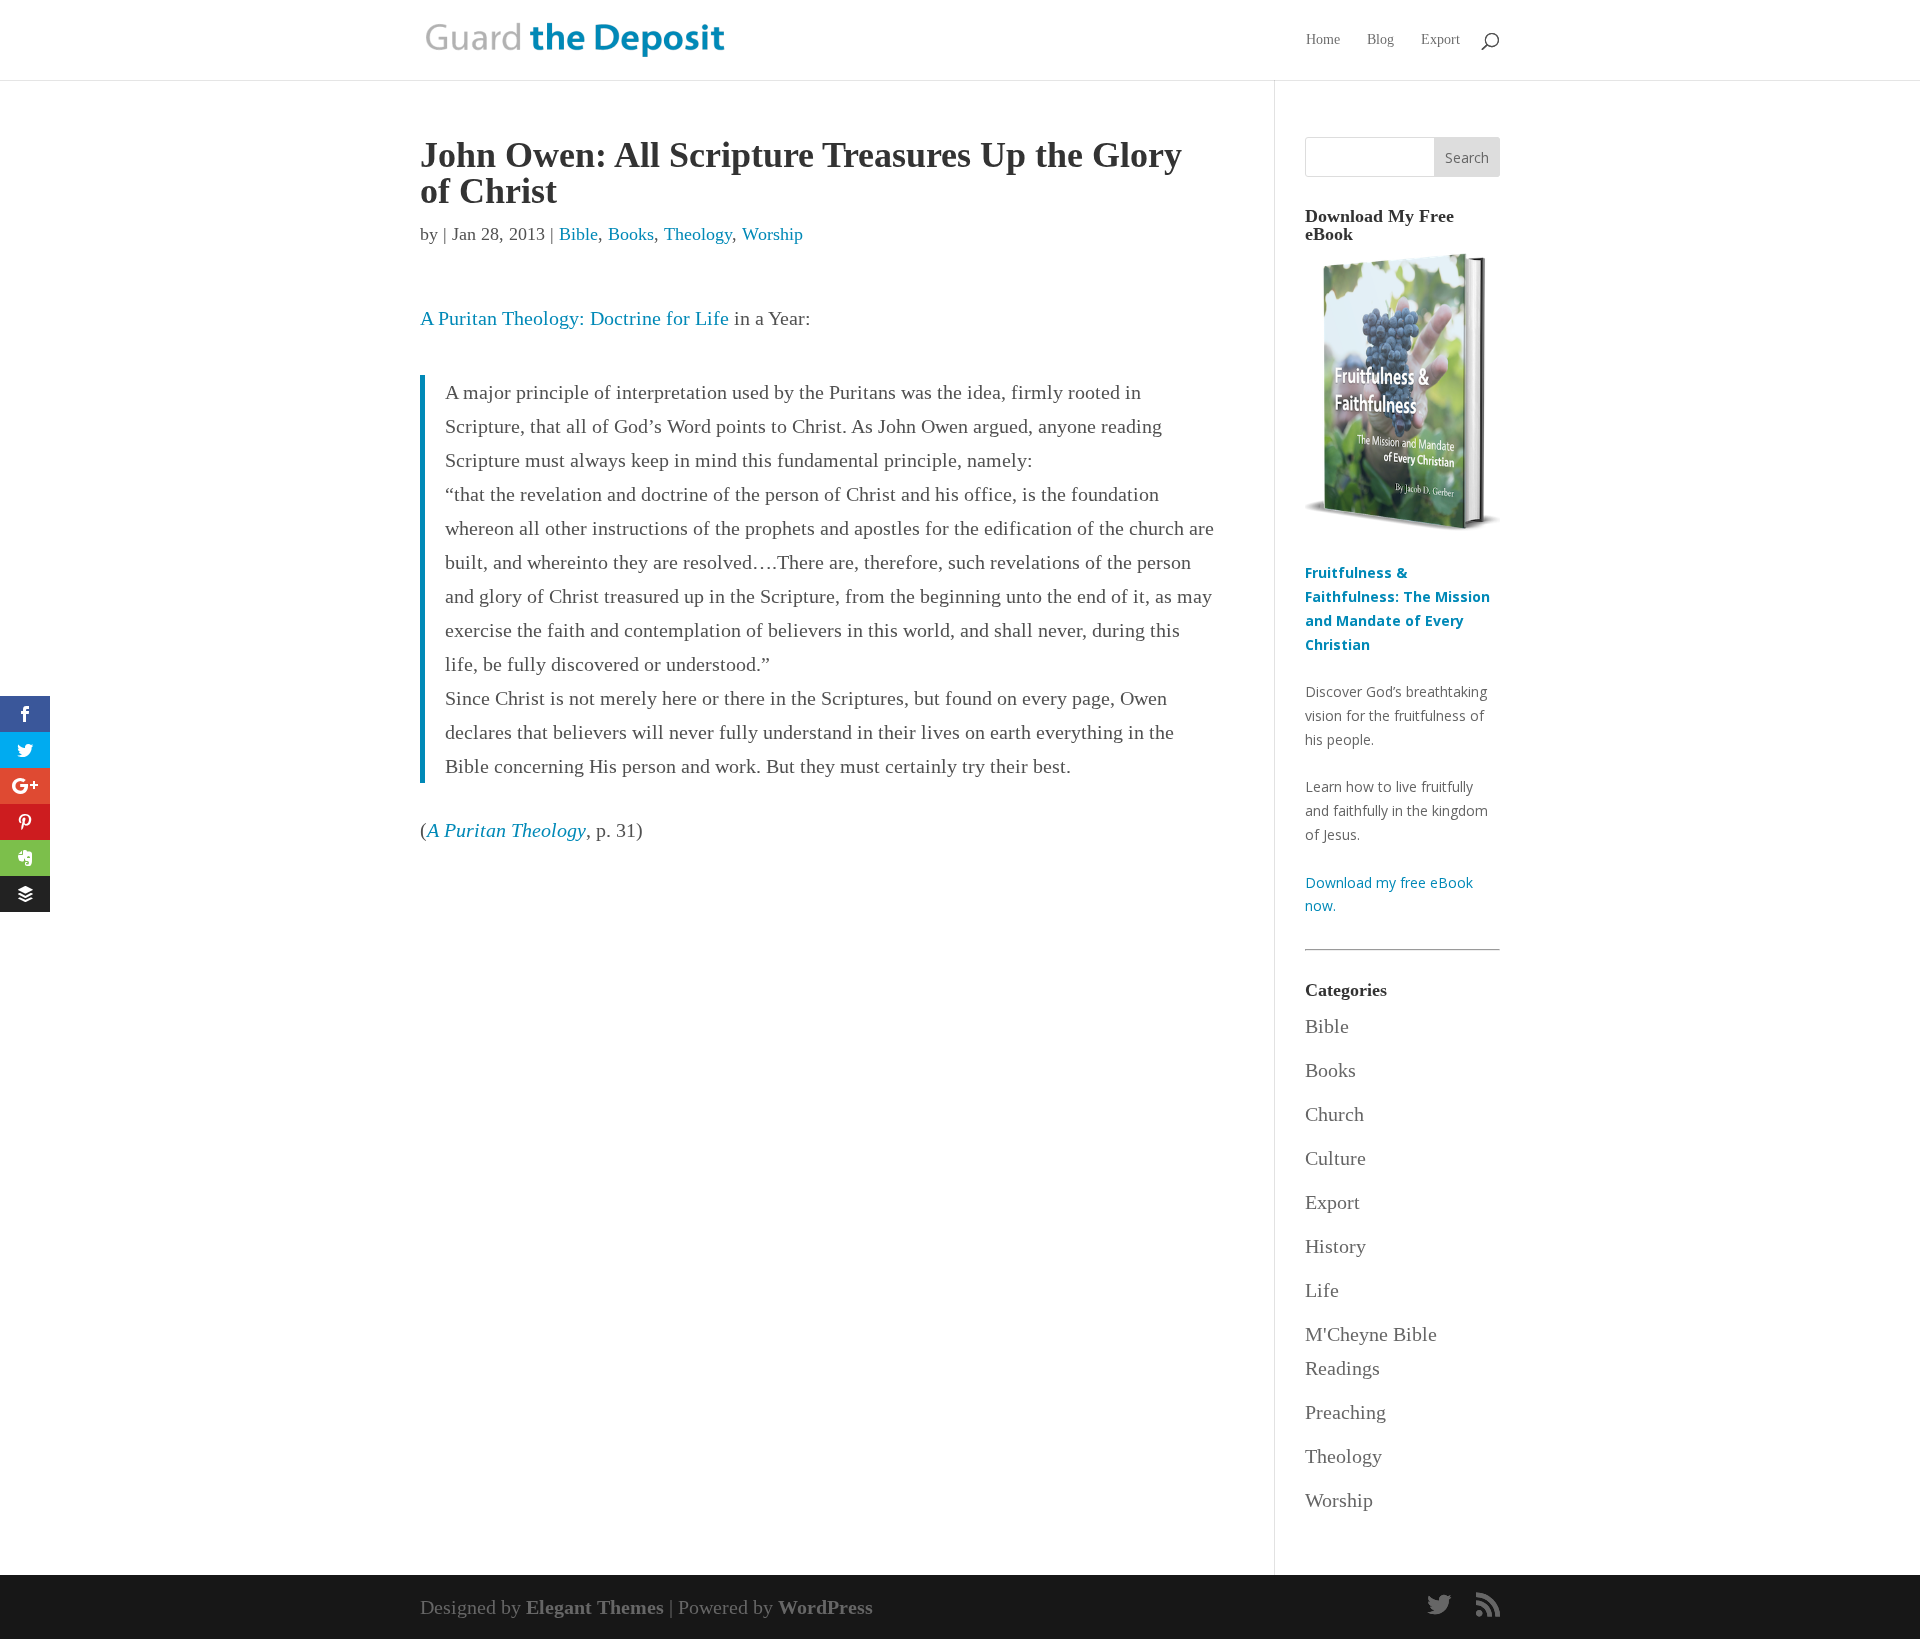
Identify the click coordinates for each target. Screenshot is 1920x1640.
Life (1322, 1290)
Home (1323, 40)
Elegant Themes (595, 1607)
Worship (772, 234)
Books (631, 234)
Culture (1335, 1158)
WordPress (825, 1607)
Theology (698, 234)
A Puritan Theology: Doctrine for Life (574, 318)
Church (1334, 1114)
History (1335, 1246)
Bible (578, 234)
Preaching (1345, 1412)
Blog (1380, 40)
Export (1440, 40)
